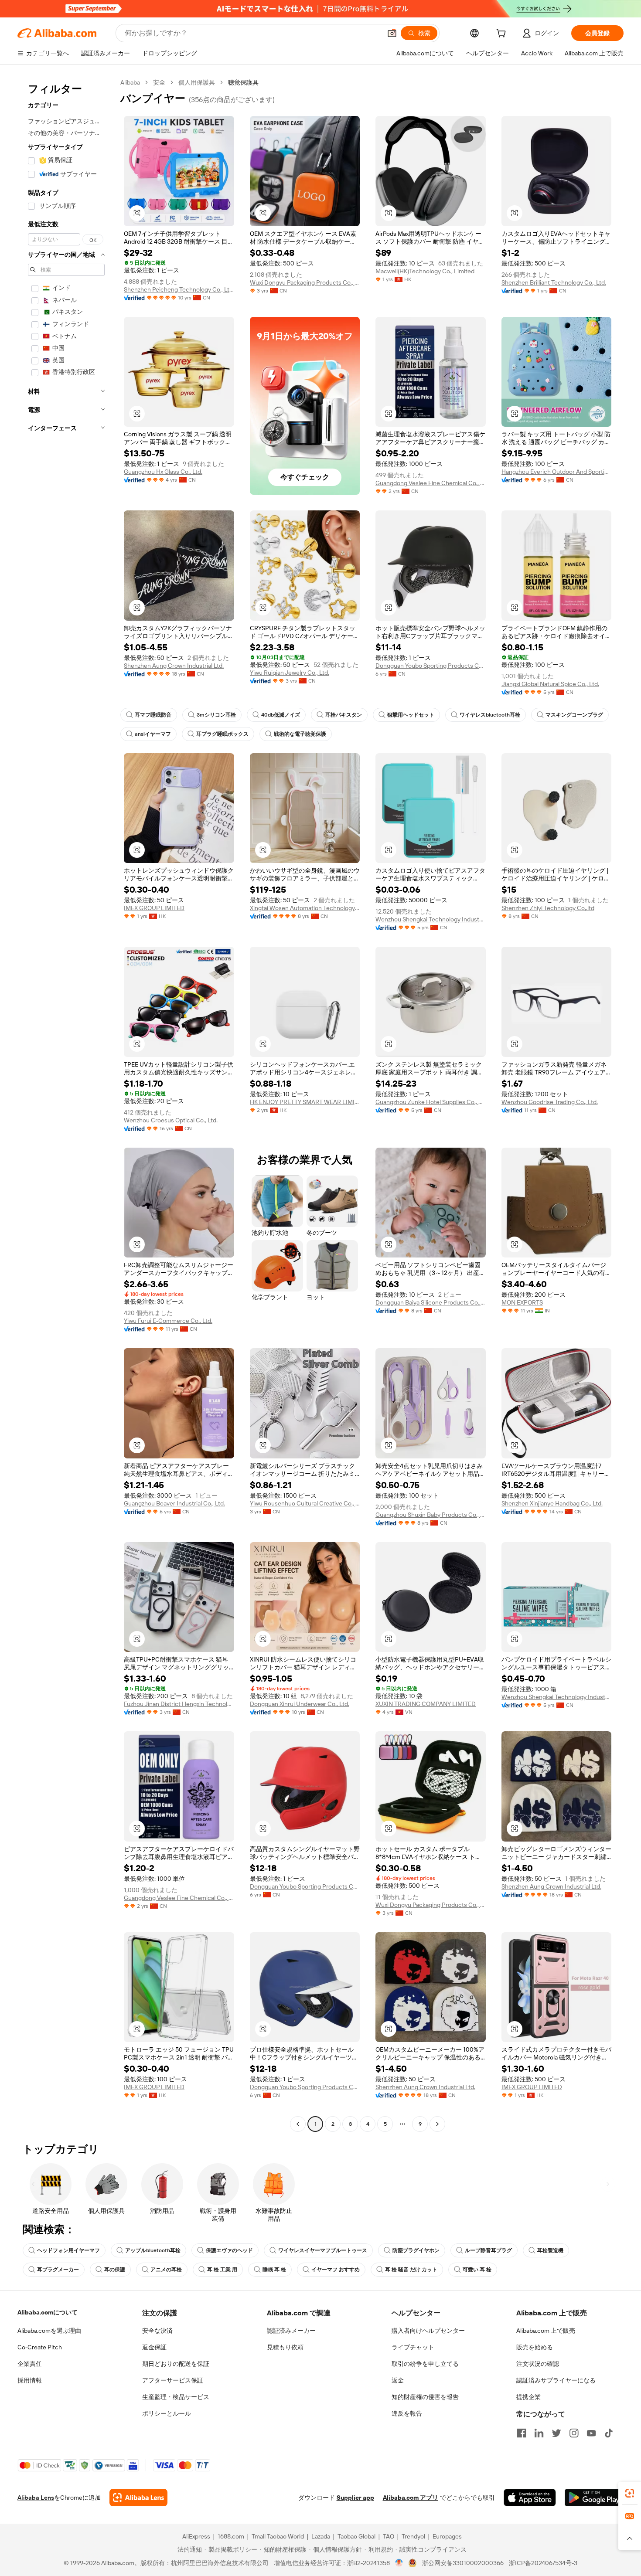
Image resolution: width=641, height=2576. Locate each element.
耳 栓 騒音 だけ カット (411, 2270)
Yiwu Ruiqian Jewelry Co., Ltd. (290, 673)
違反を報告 (407, 2413)
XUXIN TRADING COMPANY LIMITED (426, 1704)
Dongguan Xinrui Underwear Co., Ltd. (300, 1704)
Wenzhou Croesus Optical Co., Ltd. (171, 1120)
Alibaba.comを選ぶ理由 (49, 2331)
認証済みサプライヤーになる (556, 2380)
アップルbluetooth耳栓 (153, 2250)
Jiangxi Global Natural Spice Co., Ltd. (550, 684)
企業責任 (30, 2364)
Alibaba (130, 82)
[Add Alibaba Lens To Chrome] (138, 2498)
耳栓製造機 (550, 2250)
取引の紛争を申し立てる (425, 2364)
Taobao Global (356, 2536)
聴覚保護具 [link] (243, 82)
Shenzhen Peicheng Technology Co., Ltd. (179, 289)
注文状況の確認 (538, 2364)
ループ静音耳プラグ (488, 2250)
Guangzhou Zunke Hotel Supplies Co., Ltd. (431, 1102)
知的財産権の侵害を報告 (425, 2397)
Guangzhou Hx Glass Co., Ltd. (163, 472)
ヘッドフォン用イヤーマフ (68, 2250)
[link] (630, 2493)
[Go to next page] (437, 2124)
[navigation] (66, 1104)
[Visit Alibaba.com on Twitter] (556, 2433)
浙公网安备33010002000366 (463, 2563)
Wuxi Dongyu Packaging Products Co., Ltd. (305, 282)
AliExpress (196, 2536)
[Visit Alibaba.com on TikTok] (609, 2433)
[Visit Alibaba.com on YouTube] (591, 2433)
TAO (389, 2536)
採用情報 (30, 2380)
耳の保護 (115, 2270)
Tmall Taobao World (278, 2536)
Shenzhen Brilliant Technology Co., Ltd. (554, 282)
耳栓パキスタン (344, 715)
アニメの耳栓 (166, 2270)
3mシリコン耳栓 (216, 715)
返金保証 (154, 2347)
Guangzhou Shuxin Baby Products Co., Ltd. (431, 1515)
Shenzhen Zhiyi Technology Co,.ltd (548, 908)
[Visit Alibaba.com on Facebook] (522, 2433)
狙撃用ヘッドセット (411, 715)
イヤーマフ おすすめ (336, 2270)
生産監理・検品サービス (176, 2397)
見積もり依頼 (285, 2347)
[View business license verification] (399, 2563)
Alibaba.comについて (48, 2312)
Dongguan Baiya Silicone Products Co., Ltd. (431, 1302)
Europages (447, 2536)
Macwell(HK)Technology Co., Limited (425, 271)
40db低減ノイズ (281, 715)
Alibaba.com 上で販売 (546, 2331)
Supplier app (355, 2498)
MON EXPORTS (522, 1302)
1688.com (231, 2536)
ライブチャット (413, 2347)
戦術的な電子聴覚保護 (300, 734)
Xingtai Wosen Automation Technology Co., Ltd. (305, 908)
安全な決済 (157, 2331)
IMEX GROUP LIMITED (154, 908)
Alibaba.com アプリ (411, 2498)
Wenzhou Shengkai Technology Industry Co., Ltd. (431, 919)
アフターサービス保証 (173, 2380)
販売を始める (535, 2347)
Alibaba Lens (36, 2498)
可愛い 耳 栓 (477, 2270)
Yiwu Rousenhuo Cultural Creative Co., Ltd (305, 1503)
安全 (159, 82)
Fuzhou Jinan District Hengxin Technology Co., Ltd (179, 1704)
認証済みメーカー (291, 2331)
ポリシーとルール (167, 2413)
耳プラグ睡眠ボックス (222, 734)
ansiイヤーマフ (153, 734)
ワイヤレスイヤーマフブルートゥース (323, 2250)
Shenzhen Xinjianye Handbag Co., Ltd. (552, 1503)
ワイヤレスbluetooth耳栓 (490, 715)
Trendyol (413, 2536)
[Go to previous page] (298, 2124)
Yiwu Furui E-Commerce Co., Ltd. (168, 1321)
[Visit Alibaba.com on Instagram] (574, 2433)
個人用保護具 (197, 82)
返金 (398, 2380)
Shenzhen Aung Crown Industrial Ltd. (174, 666)
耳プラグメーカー (58, 2270)
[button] (392, 33)
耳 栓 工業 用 (222, 2270)
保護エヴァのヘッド (229, 2250)
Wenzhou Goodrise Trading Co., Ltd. (550, 1102)
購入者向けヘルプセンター (428, 2331)
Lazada (321, 2536)
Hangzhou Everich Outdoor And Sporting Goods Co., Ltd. (557, 472)
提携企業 (528, 2397)
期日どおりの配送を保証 (176, 2364)
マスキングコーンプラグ (574, 715)
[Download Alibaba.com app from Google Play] (594, 2498)
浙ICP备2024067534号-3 (543, 2563)
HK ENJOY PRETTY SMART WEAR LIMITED (305, 1102)
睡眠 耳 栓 (274, 2270)
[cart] (503, 34)
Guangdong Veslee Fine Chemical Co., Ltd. (431, 483)
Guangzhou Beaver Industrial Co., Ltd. (174, 1503)
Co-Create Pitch (40, 2347)
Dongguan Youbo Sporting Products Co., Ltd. (431, 666)
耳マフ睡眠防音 (153, 715)
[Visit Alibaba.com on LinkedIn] (539, 2433)
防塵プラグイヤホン (416, 2250)
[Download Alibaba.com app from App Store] (530, 2498)
